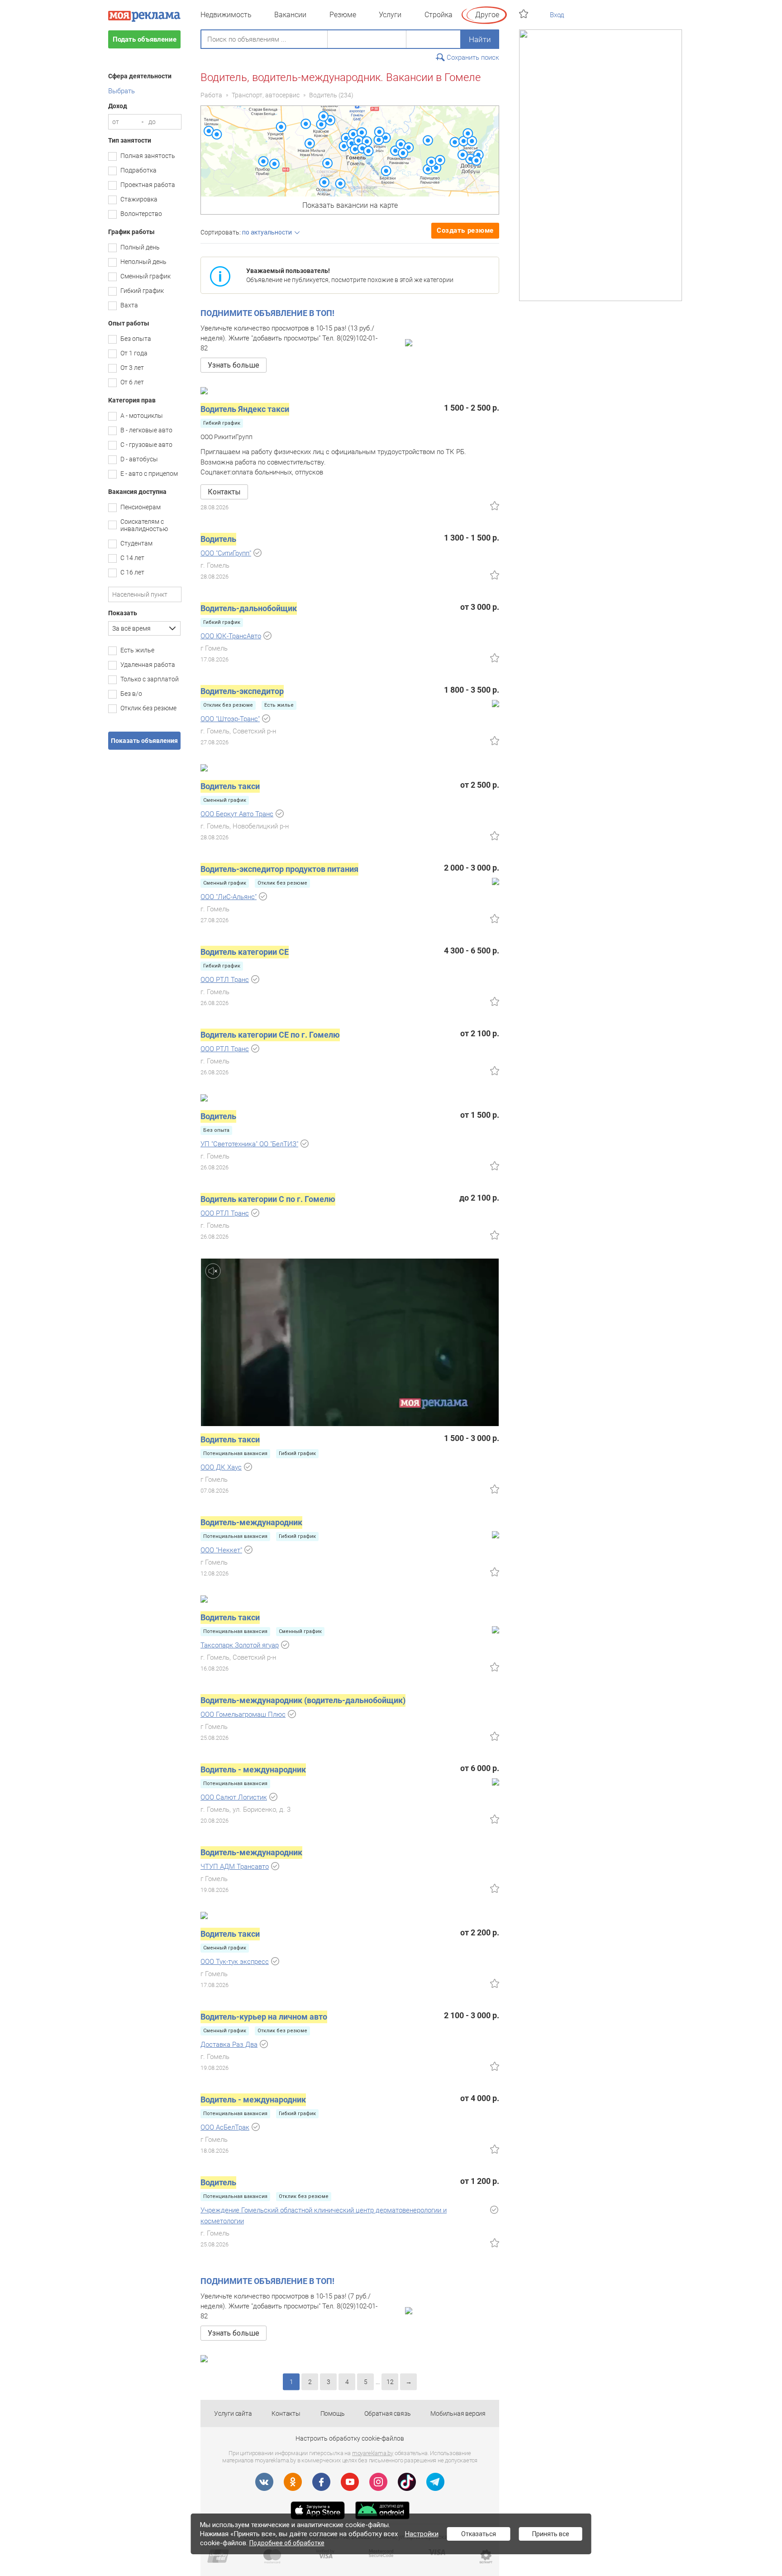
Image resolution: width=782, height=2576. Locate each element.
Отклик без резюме (148, 708)
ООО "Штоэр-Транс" (230, 719)
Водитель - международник (253, 1769)
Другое (487, 15)
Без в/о (131, 694)
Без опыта (136, 339)
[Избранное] (525, 14)
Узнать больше (234, 365)
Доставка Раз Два (229, 2045)
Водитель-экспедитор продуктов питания (279, 869)
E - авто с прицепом (149, 474)
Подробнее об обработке (287, 2543)
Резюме (343, 15)
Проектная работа (148, 185)
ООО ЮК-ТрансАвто (231, 636)
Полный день (140, 247)
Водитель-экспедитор (242, 691)
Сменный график (145, 276)
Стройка (439, 15)
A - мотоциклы (142, 416)
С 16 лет (132, 572)
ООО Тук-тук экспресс (235, 1962)
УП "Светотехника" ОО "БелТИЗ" (249, 1144)
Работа (211, 95)
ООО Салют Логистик (234, 1797)
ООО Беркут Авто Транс (237, 814)
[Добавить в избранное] (495, 506)
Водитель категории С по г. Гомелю (268, 1199)
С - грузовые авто (146, 445)
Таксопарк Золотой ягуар (240, 1645)
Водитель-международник (251, 1522)
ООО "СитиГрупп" (226, 553)
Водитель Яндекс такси (245, 409)
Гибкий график (142, 291)
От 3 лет (132, 368)
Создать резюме (465, 230)
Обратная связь (387, 2413)
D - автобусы (139, 459)
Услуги (390, 15)
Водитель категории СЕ (245, 952)
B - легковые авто (146, 430)
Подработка (138, 170)
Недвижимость (226, 15)
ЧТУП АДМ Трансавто (235, 1867)
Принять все (551, 2534)
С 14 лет (132, 558)
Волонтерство (141, 214)
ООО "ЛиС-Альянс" (229, 897)
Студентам (136, 543)
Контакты (286, 2413)
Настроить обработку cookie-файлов (350, 2438)
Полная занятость (148, 156)
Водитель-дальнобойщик (249, 608)
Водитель (323, 95)
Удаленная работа (148, 665)
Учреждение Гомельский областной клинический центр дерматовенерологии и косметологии (324, 2216)
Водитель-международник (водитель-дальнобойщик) (303, 1700)
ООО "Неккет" (221, 1550)
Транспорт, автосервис (266, 95)
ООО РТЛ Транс (225, 980)
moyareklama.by (373, 2453)
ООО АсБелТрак (225, 2127)
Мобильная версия (458, 2413)
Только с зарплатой (150, 679)
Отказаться (479, 2534)
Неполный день (143, 262)
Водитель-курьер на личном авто (264, 2017)
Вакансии (290, 15)
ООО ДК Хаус (221, 1467)
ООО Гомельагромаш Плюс (243, 1714)
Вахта (129, 305)
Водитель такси (230, 786)
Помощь (333, 2413)
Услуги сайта (233, 2413)
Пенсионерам (141, 507)
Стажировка (139, 199)
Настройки (422, 2534)
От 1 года (134, 353)
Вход (557, 15)
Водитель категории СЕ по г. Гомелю (270, 1035)
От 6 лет (132, 382)
